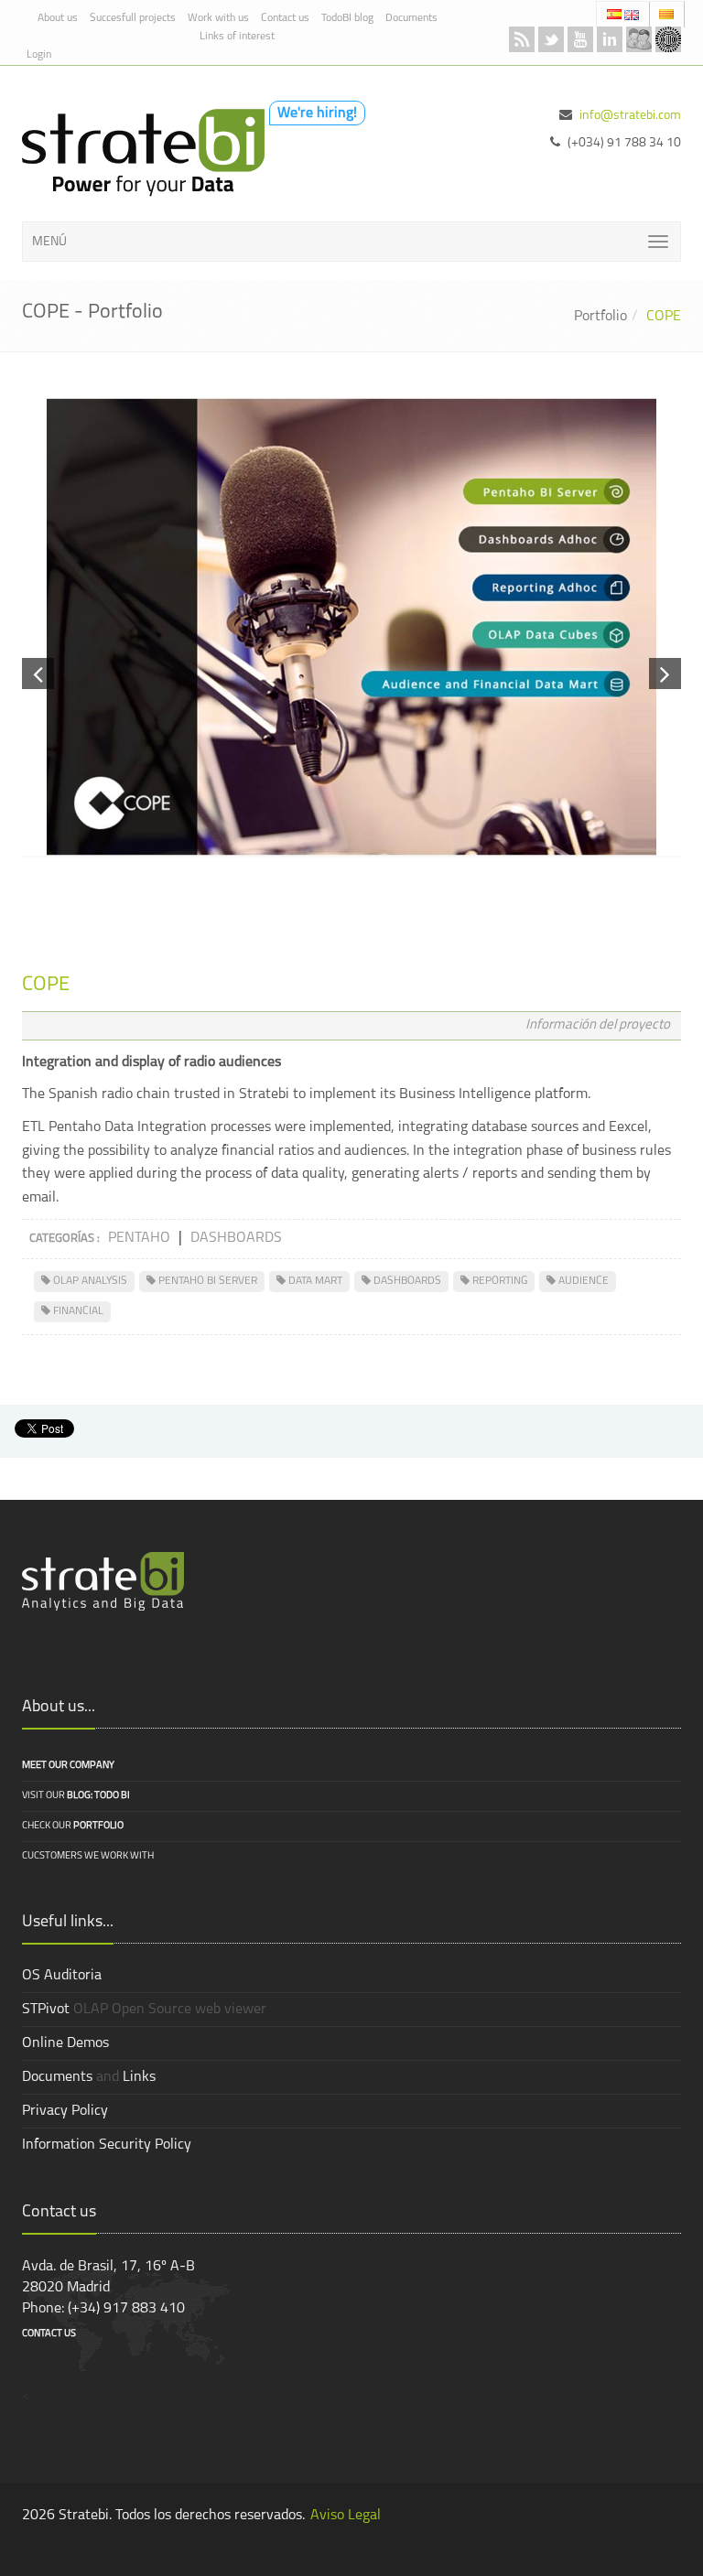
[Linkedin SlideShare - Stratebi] (610, 39)
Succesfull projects (133, 18)
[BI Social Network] (639, 39)
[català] (666, 14)
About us (58, 18)
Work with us (218, 18)
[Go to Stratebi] (139, 153)
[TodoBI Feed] (522, 39)
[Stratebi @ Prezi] (668, 39)
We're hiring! (317, 113)
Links (139, 2077)
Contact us (285, 18)
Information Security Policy (107, 2145)
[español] (616, 14)
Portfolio (600, 317)
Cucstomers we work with (88, 1856)
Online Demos (65, 2043)
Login (39, 55)
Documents (411, 18)
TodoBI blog (347, 18)
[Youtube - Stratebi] (580, 39)
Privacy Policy (65, 2111)
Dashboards (236, 1238)
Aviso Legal (346, 2516)
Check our (73, 1826)
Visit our (76, 1796)
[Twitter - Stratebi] (551, 39)
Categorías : (65, 1239)
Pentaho (139, 1238)
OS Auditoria (62, 1976)
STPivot (46, 2010)
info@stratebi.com (630, 116)
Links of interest (237, 37)
